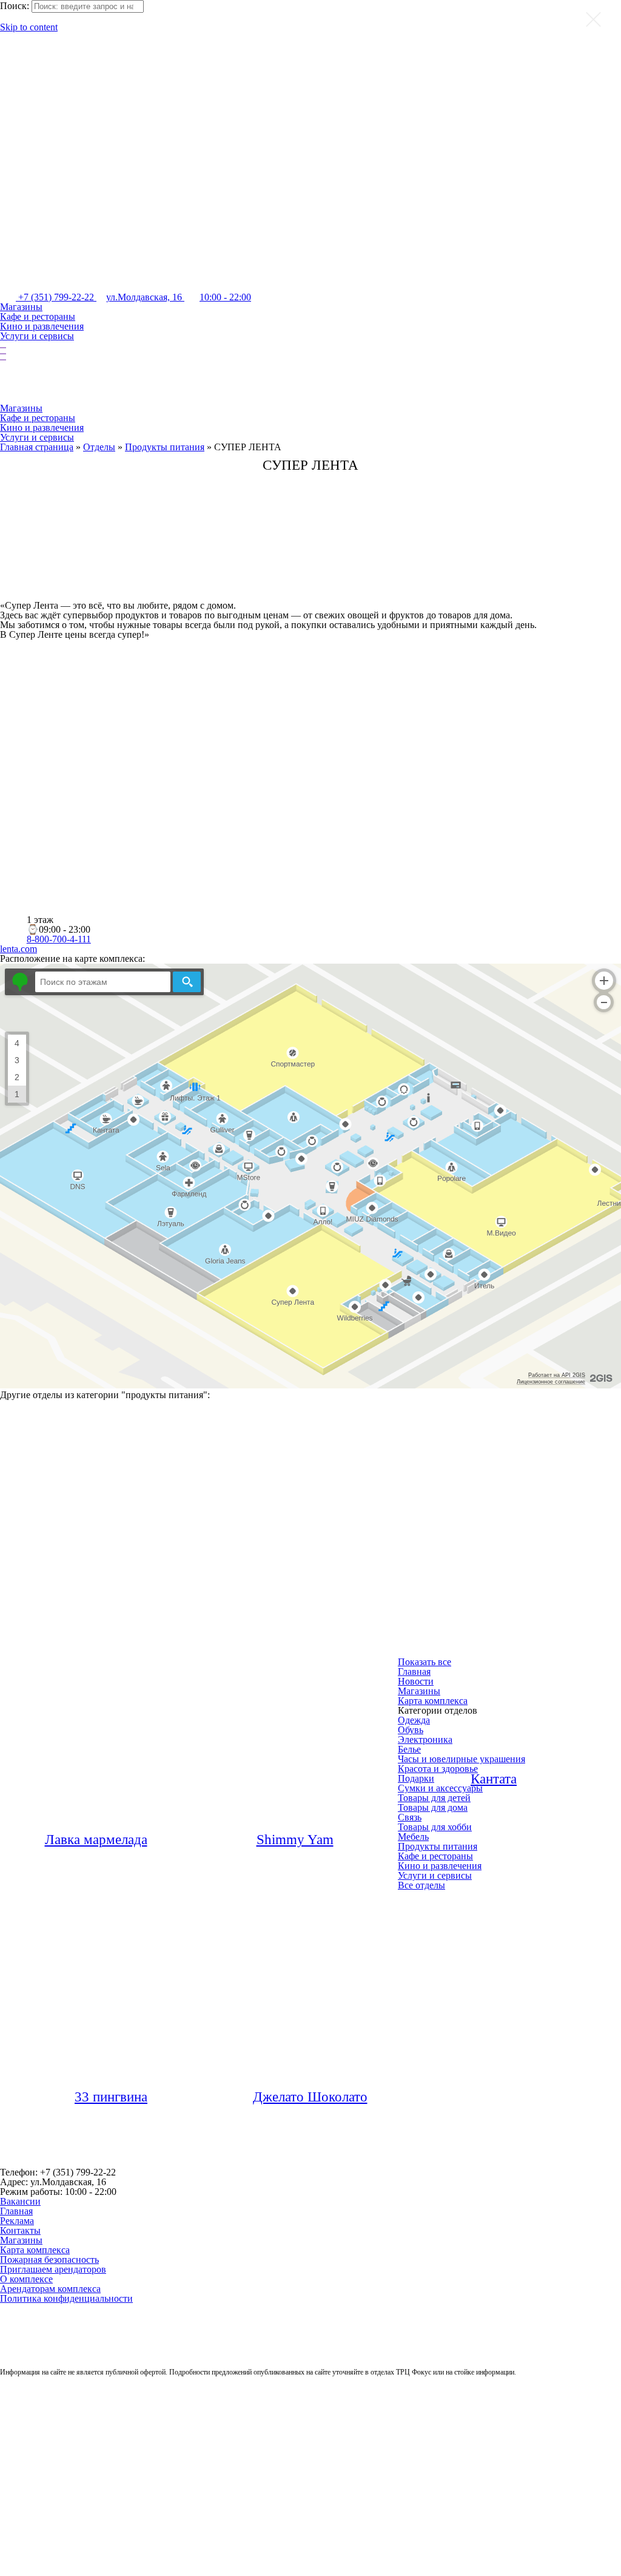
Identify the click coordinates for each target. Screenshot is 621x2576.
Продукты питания (165, 447)
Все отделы (421, 1885)
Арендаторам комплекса (50, 2289)
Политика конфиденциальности (66, 2298)
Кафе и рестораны (38, 316)
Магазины (21, 307)
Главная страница (37, 447)
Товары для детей (434, 1798)
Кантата (494, 1779)
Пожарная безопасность (49, 2260)
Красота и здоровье (438, 1769)
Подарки (416, 1778)
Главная (16, 2211)
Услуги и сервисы (37, 336)
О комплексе (26, 2279)
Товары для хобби (435, 1827)
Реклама (17, 2221)
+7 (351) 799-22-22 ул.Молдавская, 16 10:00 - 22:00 (133, 297)
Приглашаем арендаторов (53, 2269)
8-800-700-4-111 (59, 939)
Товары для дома (433, 1807)
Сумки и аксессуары (440, 1788)
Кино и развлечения (42, 326)
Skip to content (29, 27)
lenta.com (18, 949)
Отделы (99, 447)
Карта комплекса (35, 2250)
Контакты (20, 2230)
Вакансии (20, 2201)
